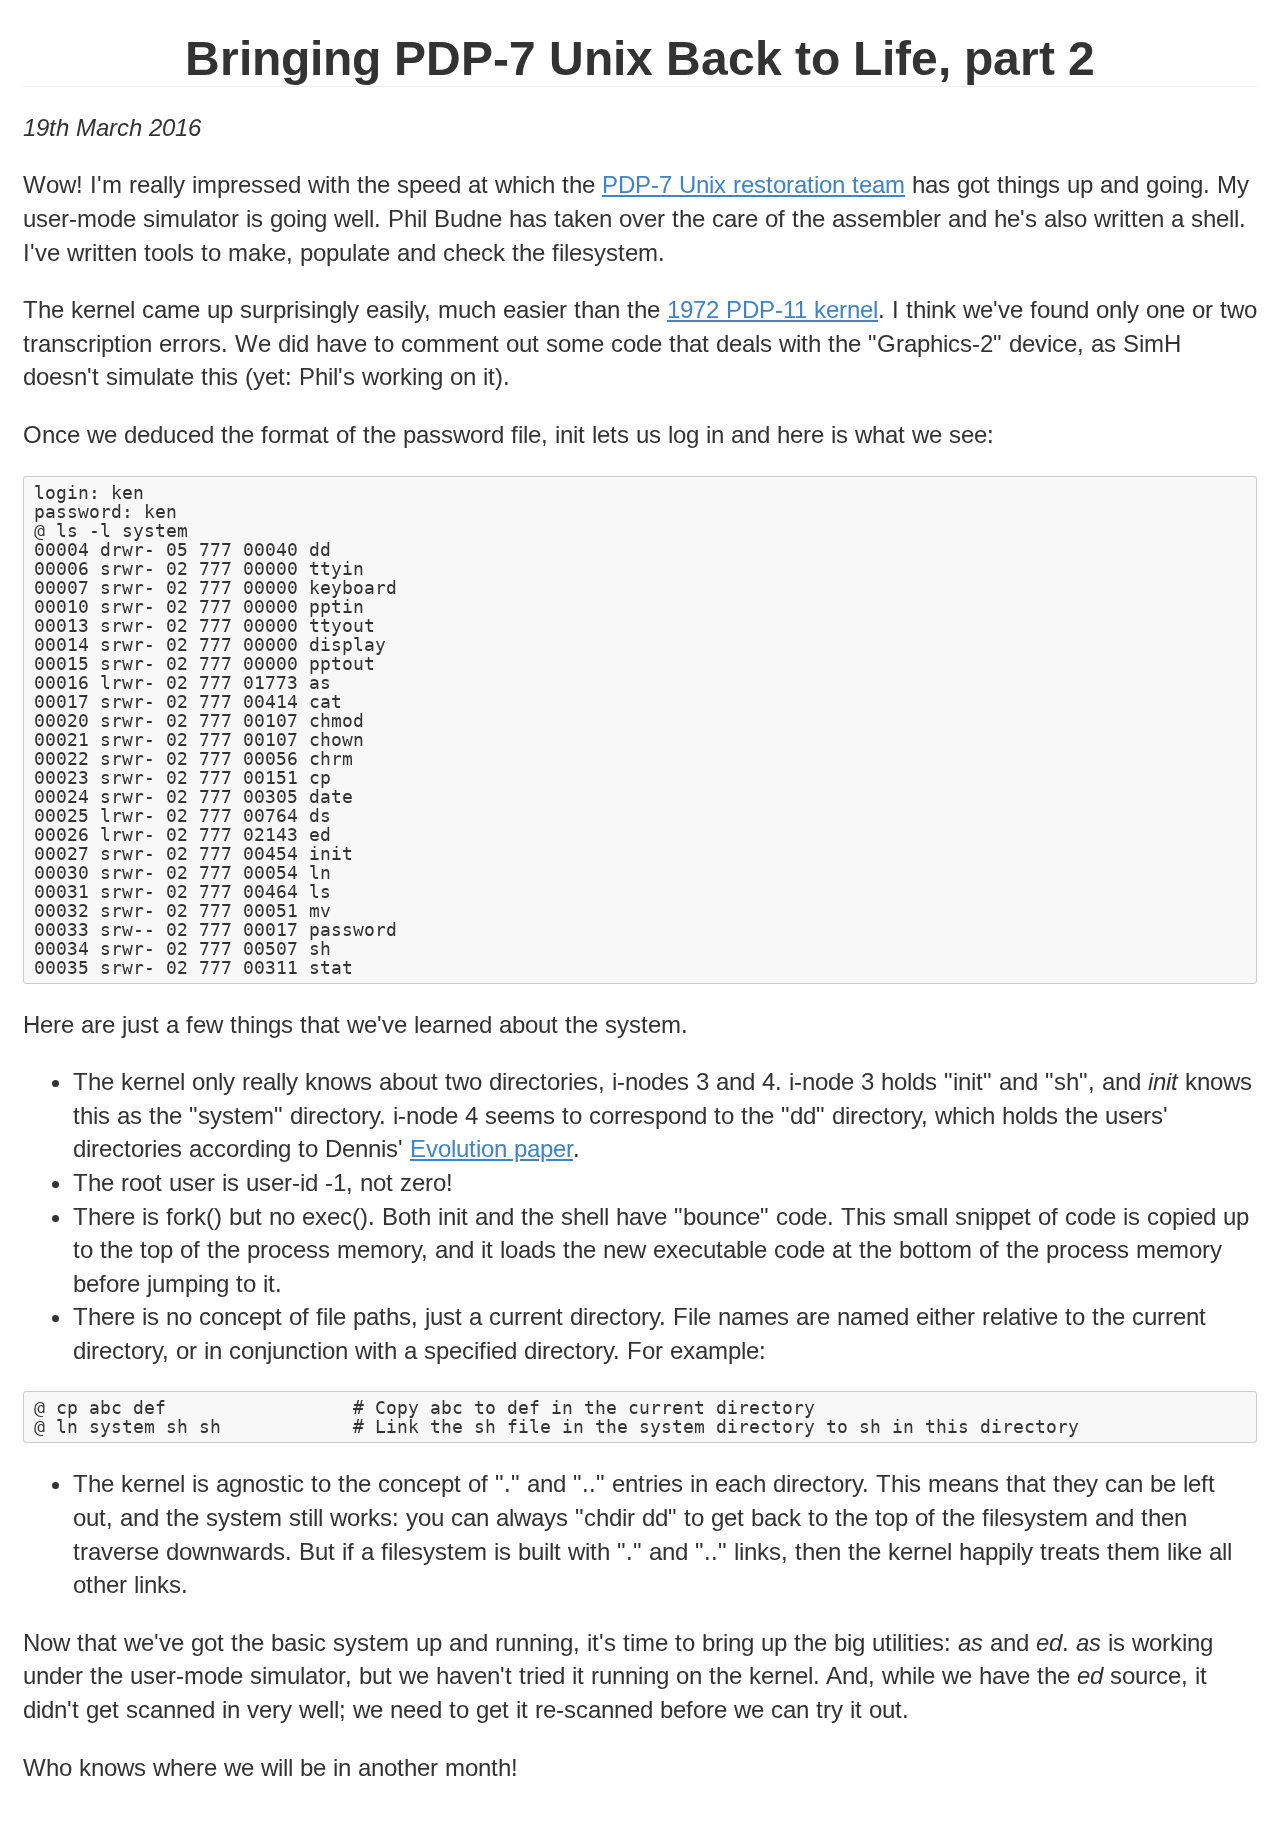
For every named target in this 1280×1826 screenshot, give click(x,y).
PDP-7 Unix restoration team (753, 184)
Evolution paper (491, 1148)
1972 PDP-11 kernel (772, 309)
